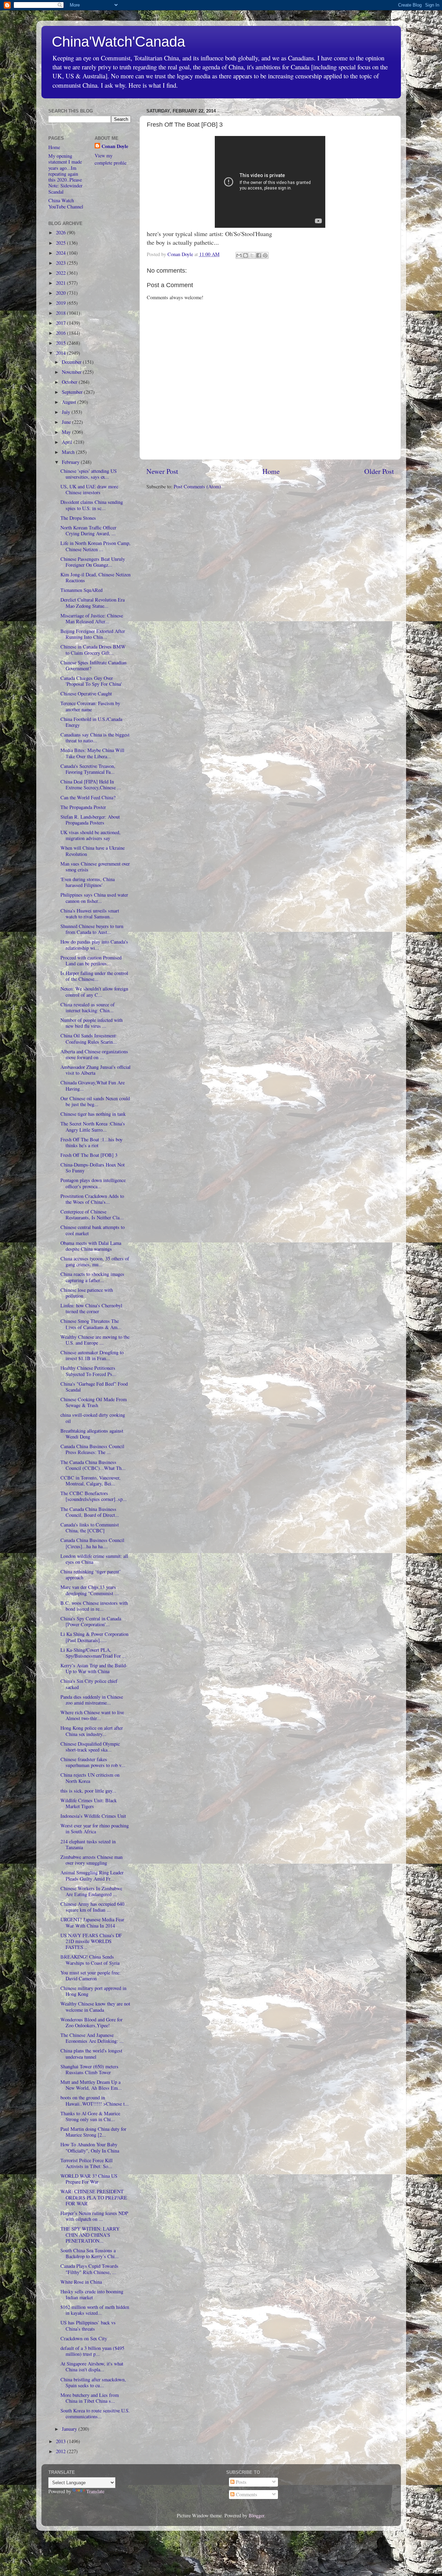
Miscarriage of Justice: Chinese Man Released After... (92, 618)
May (67, 432)
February (71, 462)
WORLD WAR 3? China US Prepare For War (89, 2179)
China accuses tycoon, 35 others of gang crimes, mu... (95, 1261)
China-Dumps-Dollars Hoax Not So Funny (93, 1168)
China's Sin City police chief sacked (89, 1684)
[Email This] (239, 255)
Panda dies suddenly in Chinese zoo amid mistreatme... (92, 1700)
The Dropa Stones (78, 518)
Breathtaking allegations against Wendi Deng (92, 1434)
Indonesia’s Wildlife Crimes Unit (93, 1816)
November (72, 372)
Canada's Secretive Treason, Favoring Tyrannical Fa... (88, 769)
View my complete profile (110, 159)
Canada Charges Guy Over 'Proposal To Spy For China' (91, 681)
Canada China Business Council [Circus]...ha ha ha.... (92, 1543)
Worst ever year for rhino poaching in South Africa (95, 1828)
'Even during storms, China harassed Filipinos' (88, 882)
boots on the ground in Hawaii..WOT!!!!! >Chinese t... (95, 2100)
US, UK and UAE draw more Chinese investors (89, 489)
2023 (61, 263)
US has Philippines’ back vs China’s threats (88, 2325)
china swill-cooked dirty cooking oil (93, 1418)
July (67, 412)
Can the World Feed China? (88, 797)
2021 (61, 283)
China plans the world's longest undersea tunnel (91, 2053)
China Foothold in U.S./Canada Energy (91, 722)
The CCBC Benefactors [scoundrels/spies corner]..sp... (94, 1496)
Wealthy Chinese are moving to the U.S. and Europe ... (95, 1340)
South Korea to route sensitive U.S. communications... (95, 2413)
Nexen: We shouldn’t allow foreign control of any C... (94, 992)
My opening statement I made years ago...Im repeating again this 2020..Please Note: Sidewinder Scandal (65, 174)
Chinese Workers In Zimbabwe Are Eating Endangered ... (91, 1891)
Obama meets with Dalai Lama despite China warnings (91, 1246)
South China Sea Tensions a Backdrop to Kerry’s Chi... (90, 2253)
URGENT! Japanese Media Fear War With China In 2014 (92, 1922)
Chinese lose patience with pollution (87, 1293)
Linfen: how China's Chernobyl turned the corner (91, 1308)
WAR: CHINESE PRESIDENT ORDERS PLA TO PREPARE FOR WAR (94, 2197)
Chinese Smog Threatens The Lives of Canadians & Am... (91, 1324)
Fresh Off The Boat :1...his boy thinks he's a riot (92, 1142)
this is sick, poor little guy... (88, 1791)
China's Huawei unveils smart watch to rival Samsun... (90, 914)
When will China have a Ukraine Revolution (93, 851)
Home (271, 471)
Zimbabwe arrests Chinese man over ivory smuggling (92, 1860)
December (72, 362)
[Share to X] (252, 255)
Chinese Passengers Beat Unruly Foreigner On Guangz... (93, 562)
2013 (61, 2441)
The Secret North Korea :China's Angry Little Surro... (93, 1126)
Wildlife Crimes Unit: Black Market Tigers (89, 1803)
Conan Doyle (115, 146)
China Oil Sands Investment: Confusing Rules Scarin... (89, 1038)
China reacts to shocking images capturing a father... (92, 1277)
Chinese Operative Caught (86, 694)
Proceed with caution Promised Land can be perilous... (91, 960)
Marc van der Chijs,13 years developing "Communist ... (90, 1590)
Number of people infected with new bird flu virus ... (92, 1023)
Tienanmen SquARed (81, 590)
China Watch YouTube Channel (66, 203)
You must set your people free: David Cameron (90, 1975)
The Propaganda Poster (83, 807)
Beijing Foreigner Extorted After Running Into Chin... (93, 634)
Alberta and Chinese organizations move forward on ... (94, 1054)
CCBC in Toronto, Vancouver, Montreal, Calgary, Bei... (90, 1481)
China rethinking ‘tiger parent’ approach (91, 1574)
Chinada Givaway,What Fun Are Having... (93, 1085)
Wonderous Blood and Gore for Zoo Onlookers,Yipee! (92, 2022)
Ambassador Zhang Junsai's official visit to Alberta (95, 1070)
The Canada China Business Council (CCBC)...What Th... (93, 1465)
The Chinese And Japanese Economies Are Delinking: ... (92, 2038)
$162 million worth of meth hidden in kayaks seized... (95, 2310)
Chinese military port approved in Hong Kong (93, 1991)
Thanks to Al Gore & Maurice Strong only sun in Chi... (90, 2116)
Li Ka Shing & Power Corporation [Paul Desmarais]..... (94, 1637)
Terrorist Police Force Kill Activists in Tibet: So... (87, 2163)
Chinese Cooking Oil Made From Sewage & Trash (94, 1402)
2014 (61, 353)
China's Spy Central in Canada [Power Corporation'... (91, 1621)
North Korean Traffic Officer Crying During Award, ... (88, 530)
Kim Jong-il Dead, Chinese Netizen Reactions (95, 577)
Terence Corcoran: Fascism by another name (90, 706)
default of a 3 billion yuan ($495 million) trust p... (92, 2351)
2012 (61, 2451)
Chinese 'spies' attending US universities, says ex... (89, 474)
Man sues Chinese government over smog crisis (95, 867)
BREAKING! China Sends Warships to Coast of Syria (90, 1960)
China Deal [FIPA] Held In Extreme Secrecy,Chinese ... (91, 784)
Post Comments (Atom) (197, 486)
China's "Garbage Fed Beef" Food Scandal (94, 1387)
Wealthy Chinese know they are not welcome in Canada (95, 2007)
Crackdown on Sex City (84, 2338)
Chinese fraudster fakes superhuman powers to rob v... (93, 1762)
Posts (241, 2482)
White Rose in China (81, 2282)
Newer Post (162, 471)
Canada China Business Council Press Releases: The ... (92, 1449)
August (70, 402)
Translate (95, 2491)
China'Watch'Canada (118, 42)
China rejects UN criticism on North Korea (90, 1778)
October (70, 382)
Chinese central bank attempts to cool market (93, 1230)
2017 (61, 323)
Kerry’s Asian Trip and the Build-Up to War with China (94, 1668)
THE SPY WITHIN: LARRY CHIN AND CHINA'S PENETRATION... (90, 2235)
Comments (246, 2494)
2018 (61, 313)
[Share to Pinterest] (265, 255)
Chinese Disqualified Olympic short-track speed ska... (90, 1747)
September (73, 392)
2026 (61, 232)
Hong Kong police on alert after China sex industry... (92, 1731)
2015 (61, 343)
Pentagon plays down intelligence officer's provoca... (93, 1183)
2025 (61, 243)
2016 (61, 333)
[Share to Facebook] (259, 255)
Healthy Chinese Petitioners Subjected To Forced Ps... (88, 1371)
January (70, 2429)
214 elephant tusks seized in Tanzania (88, 1844)
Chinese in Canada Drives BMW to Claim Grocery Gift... (93, 650)
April (68, 442)
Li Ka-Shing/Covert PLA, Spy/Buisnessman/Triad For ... (93, 1653)
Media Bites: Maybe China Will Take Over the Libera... (92, 753)
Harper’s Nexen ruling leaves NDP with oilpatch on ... (94, 2216)
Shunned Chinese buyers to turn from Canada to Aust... (92, 929)
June (67, 422)
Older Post (379, 471)
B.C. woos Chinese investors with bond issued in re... (94, 1606)
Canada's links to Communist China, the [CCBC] (90, 1528)
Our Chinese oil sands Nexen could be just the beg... (95, 1101)
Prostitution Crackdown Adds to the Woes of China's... (92, 1199)
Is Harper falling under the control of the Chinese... (94, 976)
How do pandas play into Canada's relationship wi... (94, 945)
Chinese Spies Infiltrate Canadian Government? (93, 665)
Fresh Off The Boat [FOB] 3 (89, 1155)
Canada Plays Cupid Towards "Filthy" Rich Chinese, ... (89, 2269)
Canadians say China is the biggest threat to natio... (95, 738)
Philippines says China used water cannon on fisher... (94, 898)
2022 (61, 273)
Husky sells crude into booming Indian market (92, 2294)
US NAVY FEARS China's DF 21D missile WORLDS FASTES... (91, 1941)
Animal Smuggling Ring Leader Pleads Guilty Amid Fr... (92, 1875)
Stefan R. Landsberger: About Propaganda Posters (90, 820)
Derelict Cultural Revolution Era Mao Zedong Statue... (93, 603)
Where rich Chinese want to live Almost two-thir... (92, 1715)
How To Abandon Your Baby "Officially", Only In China (90, 2147)
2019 (61, 303)
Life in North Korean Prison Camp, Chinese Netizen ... (95, 546)
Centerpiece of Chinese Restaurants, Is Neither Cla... (92, 1214)
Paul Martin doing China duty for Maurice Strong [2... (93, 2132)
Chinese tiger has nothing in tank (93, 1114)
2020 (61, 293)
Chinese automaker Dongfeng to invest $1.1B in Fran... (92, 1355)
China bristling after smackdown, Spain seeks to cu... (93, 2382)
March (69, 452)
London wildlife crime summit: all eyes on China (94, 1559)
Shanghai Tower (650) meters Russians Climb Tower (89, 2069)
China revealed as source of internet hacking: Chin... (88, 1007)
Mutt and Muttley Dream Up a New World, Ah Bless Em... (91, 2085)
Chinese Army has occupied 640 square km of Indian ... (92, 1907)
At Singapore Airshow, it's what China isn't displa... (92, 2367)
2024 (61, 253)
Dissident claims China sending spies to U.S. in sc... (92, 505)
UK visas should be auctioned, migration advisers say (90, 835)
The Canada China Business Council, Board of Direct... (90, 1512)
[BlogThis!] (246, 255)
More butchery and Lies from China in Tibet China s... (90, 2398)
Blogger (256, 2515)
